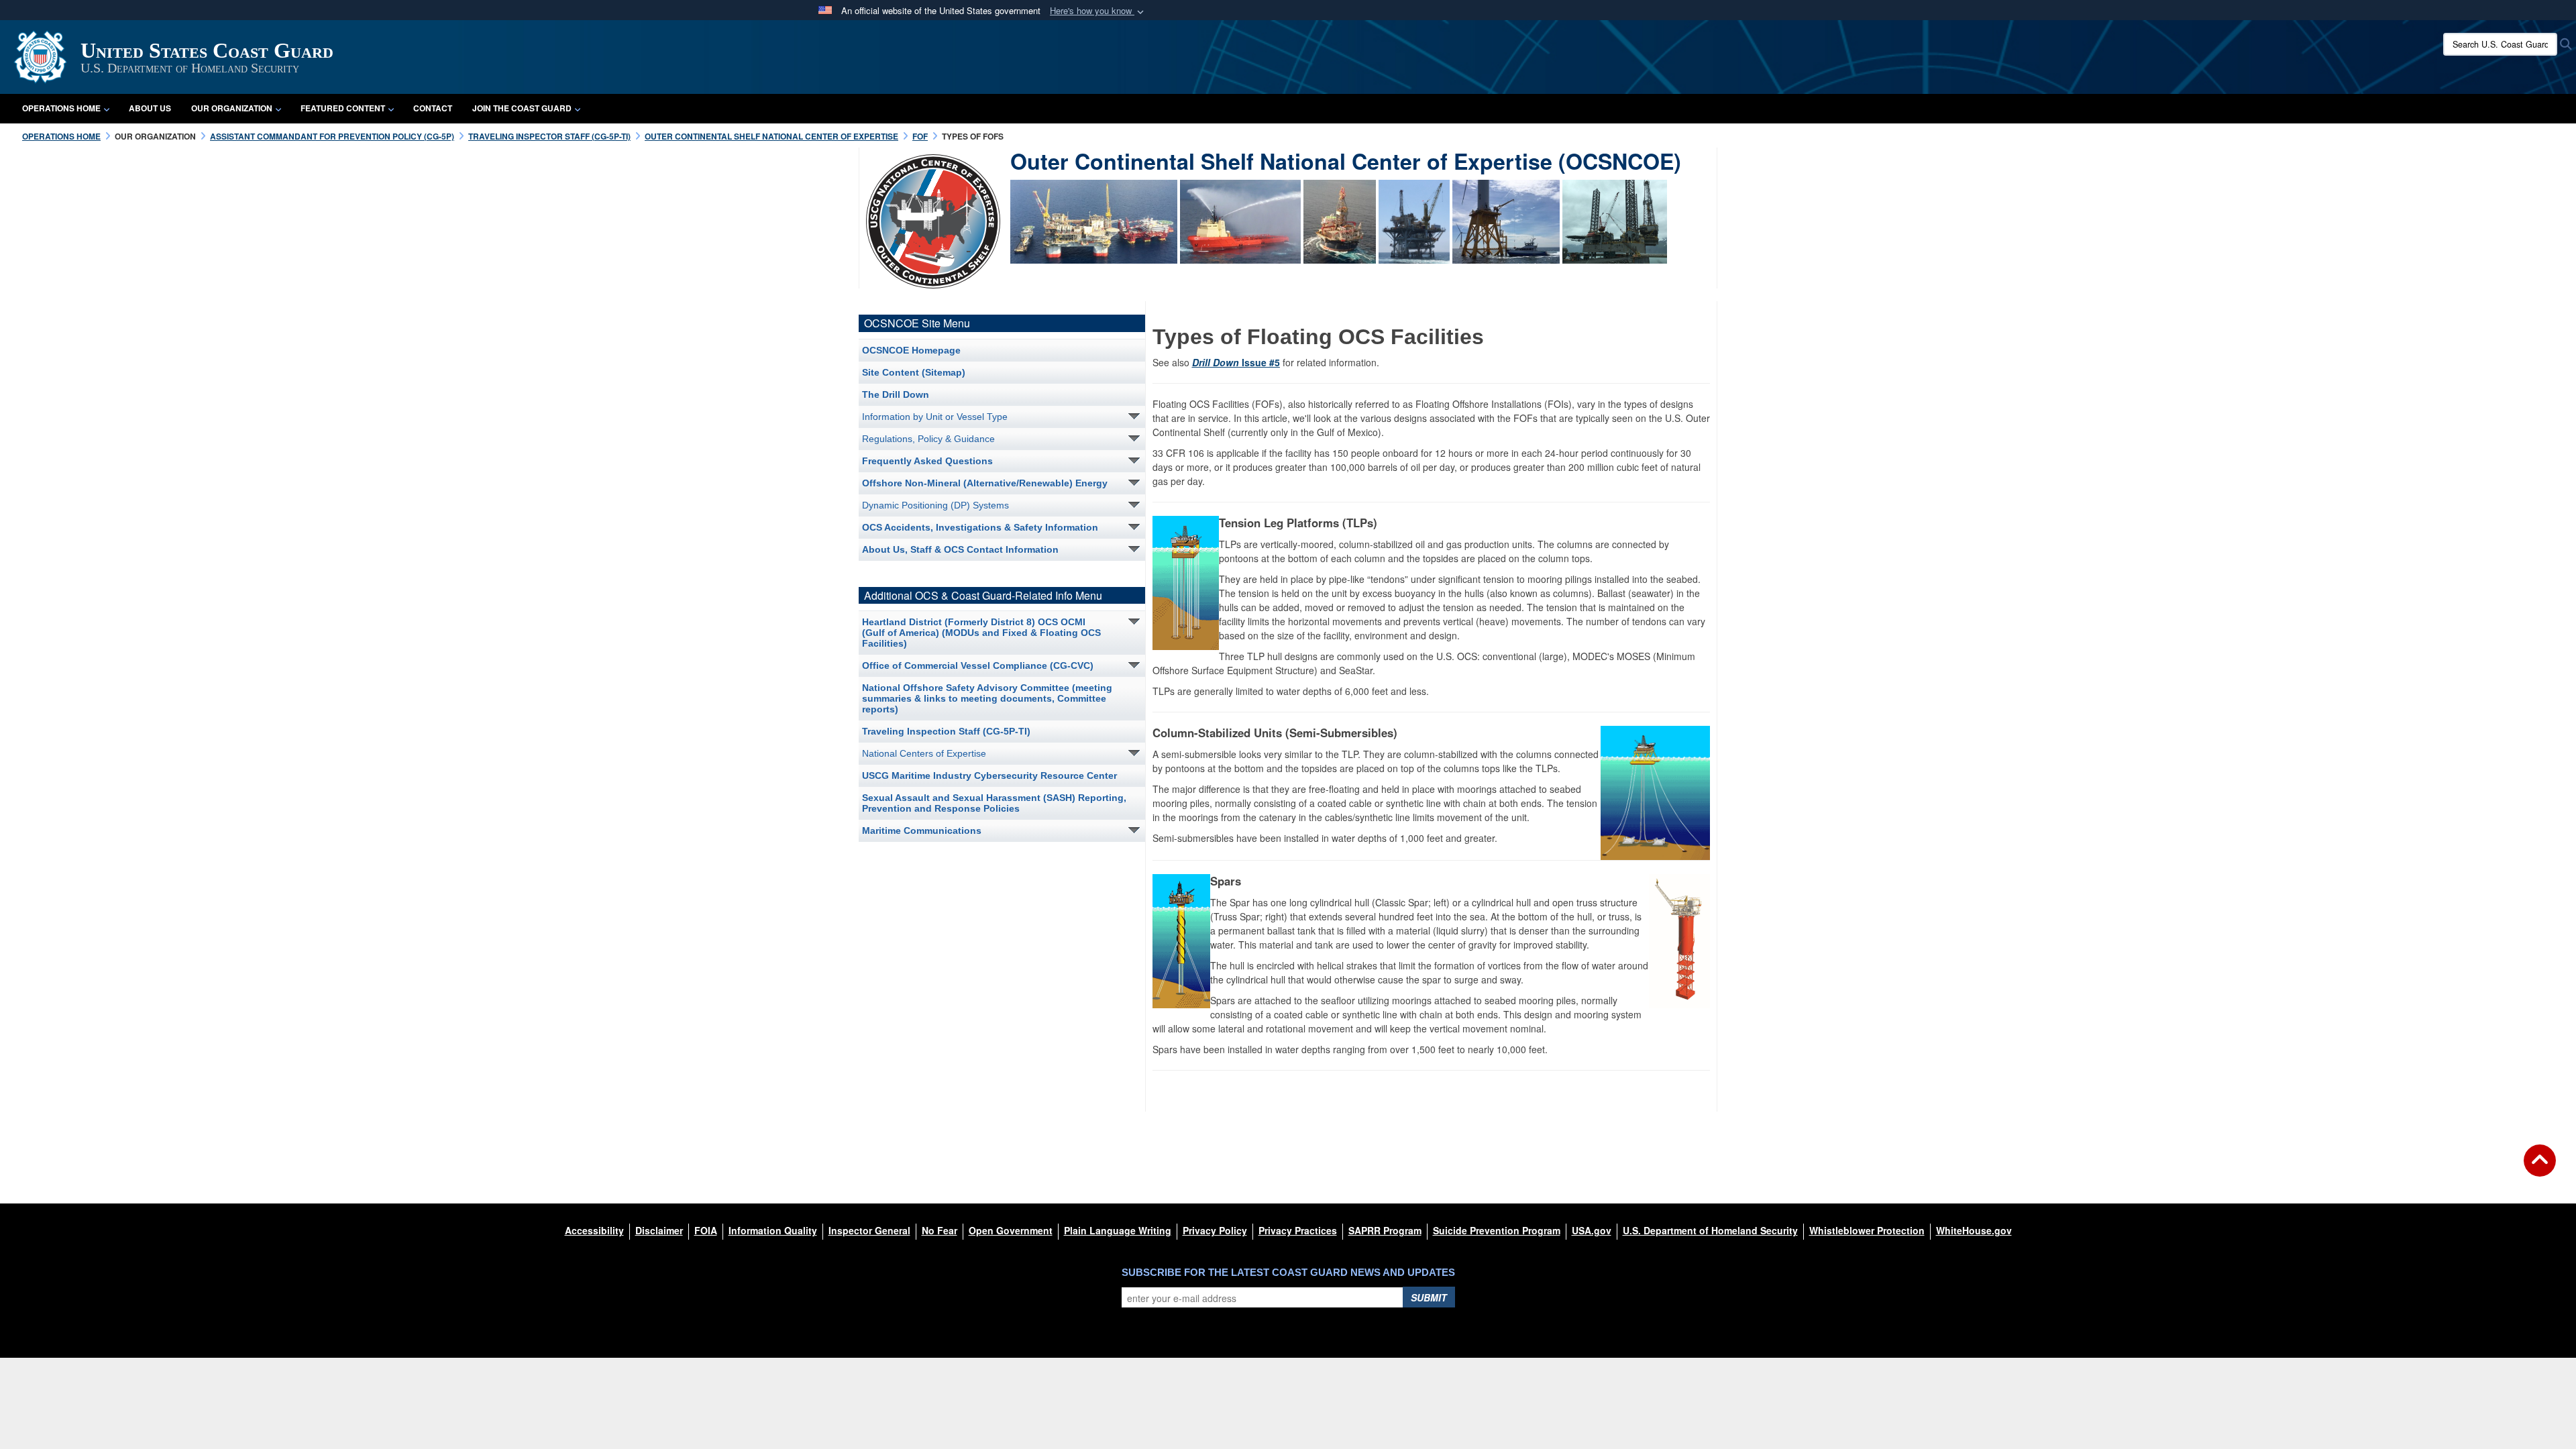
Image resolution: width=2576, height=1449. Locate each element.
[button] (1098, 11)
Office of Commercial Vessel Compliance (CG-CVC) (978, 665)
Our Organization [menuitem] (232, 108)
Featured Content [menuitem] (343, 108)
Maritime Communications (922, 830)
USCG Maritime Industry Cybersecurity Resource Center (989, 775)
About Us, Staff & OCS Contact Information (960, 549)
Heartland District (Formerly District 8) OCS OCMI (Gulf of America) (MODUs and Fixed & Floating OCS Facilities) (981, 633)
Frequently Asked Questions (927, 461)
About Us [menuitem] (150, 108)
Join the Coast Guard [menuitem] (522, 108)
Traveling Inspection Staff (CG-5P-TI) (946, 731)
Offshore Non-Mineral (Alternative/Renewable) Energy (985, 483)
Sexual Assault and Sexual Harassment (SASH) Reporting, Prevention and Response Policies (994, 803)
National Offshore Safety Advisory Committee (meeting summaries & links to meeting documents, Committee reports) (987, 698)
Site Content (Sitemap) (914, 372)
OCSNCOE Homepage (911, 350)
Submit (1429, 1297)
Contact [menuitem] (433, 108)
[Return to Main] (2540, 1169)
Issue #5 (1236, 362)
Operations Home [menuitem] (61, 108)
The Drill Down (896, 394)
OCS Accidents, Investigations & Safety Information (980, 527)
